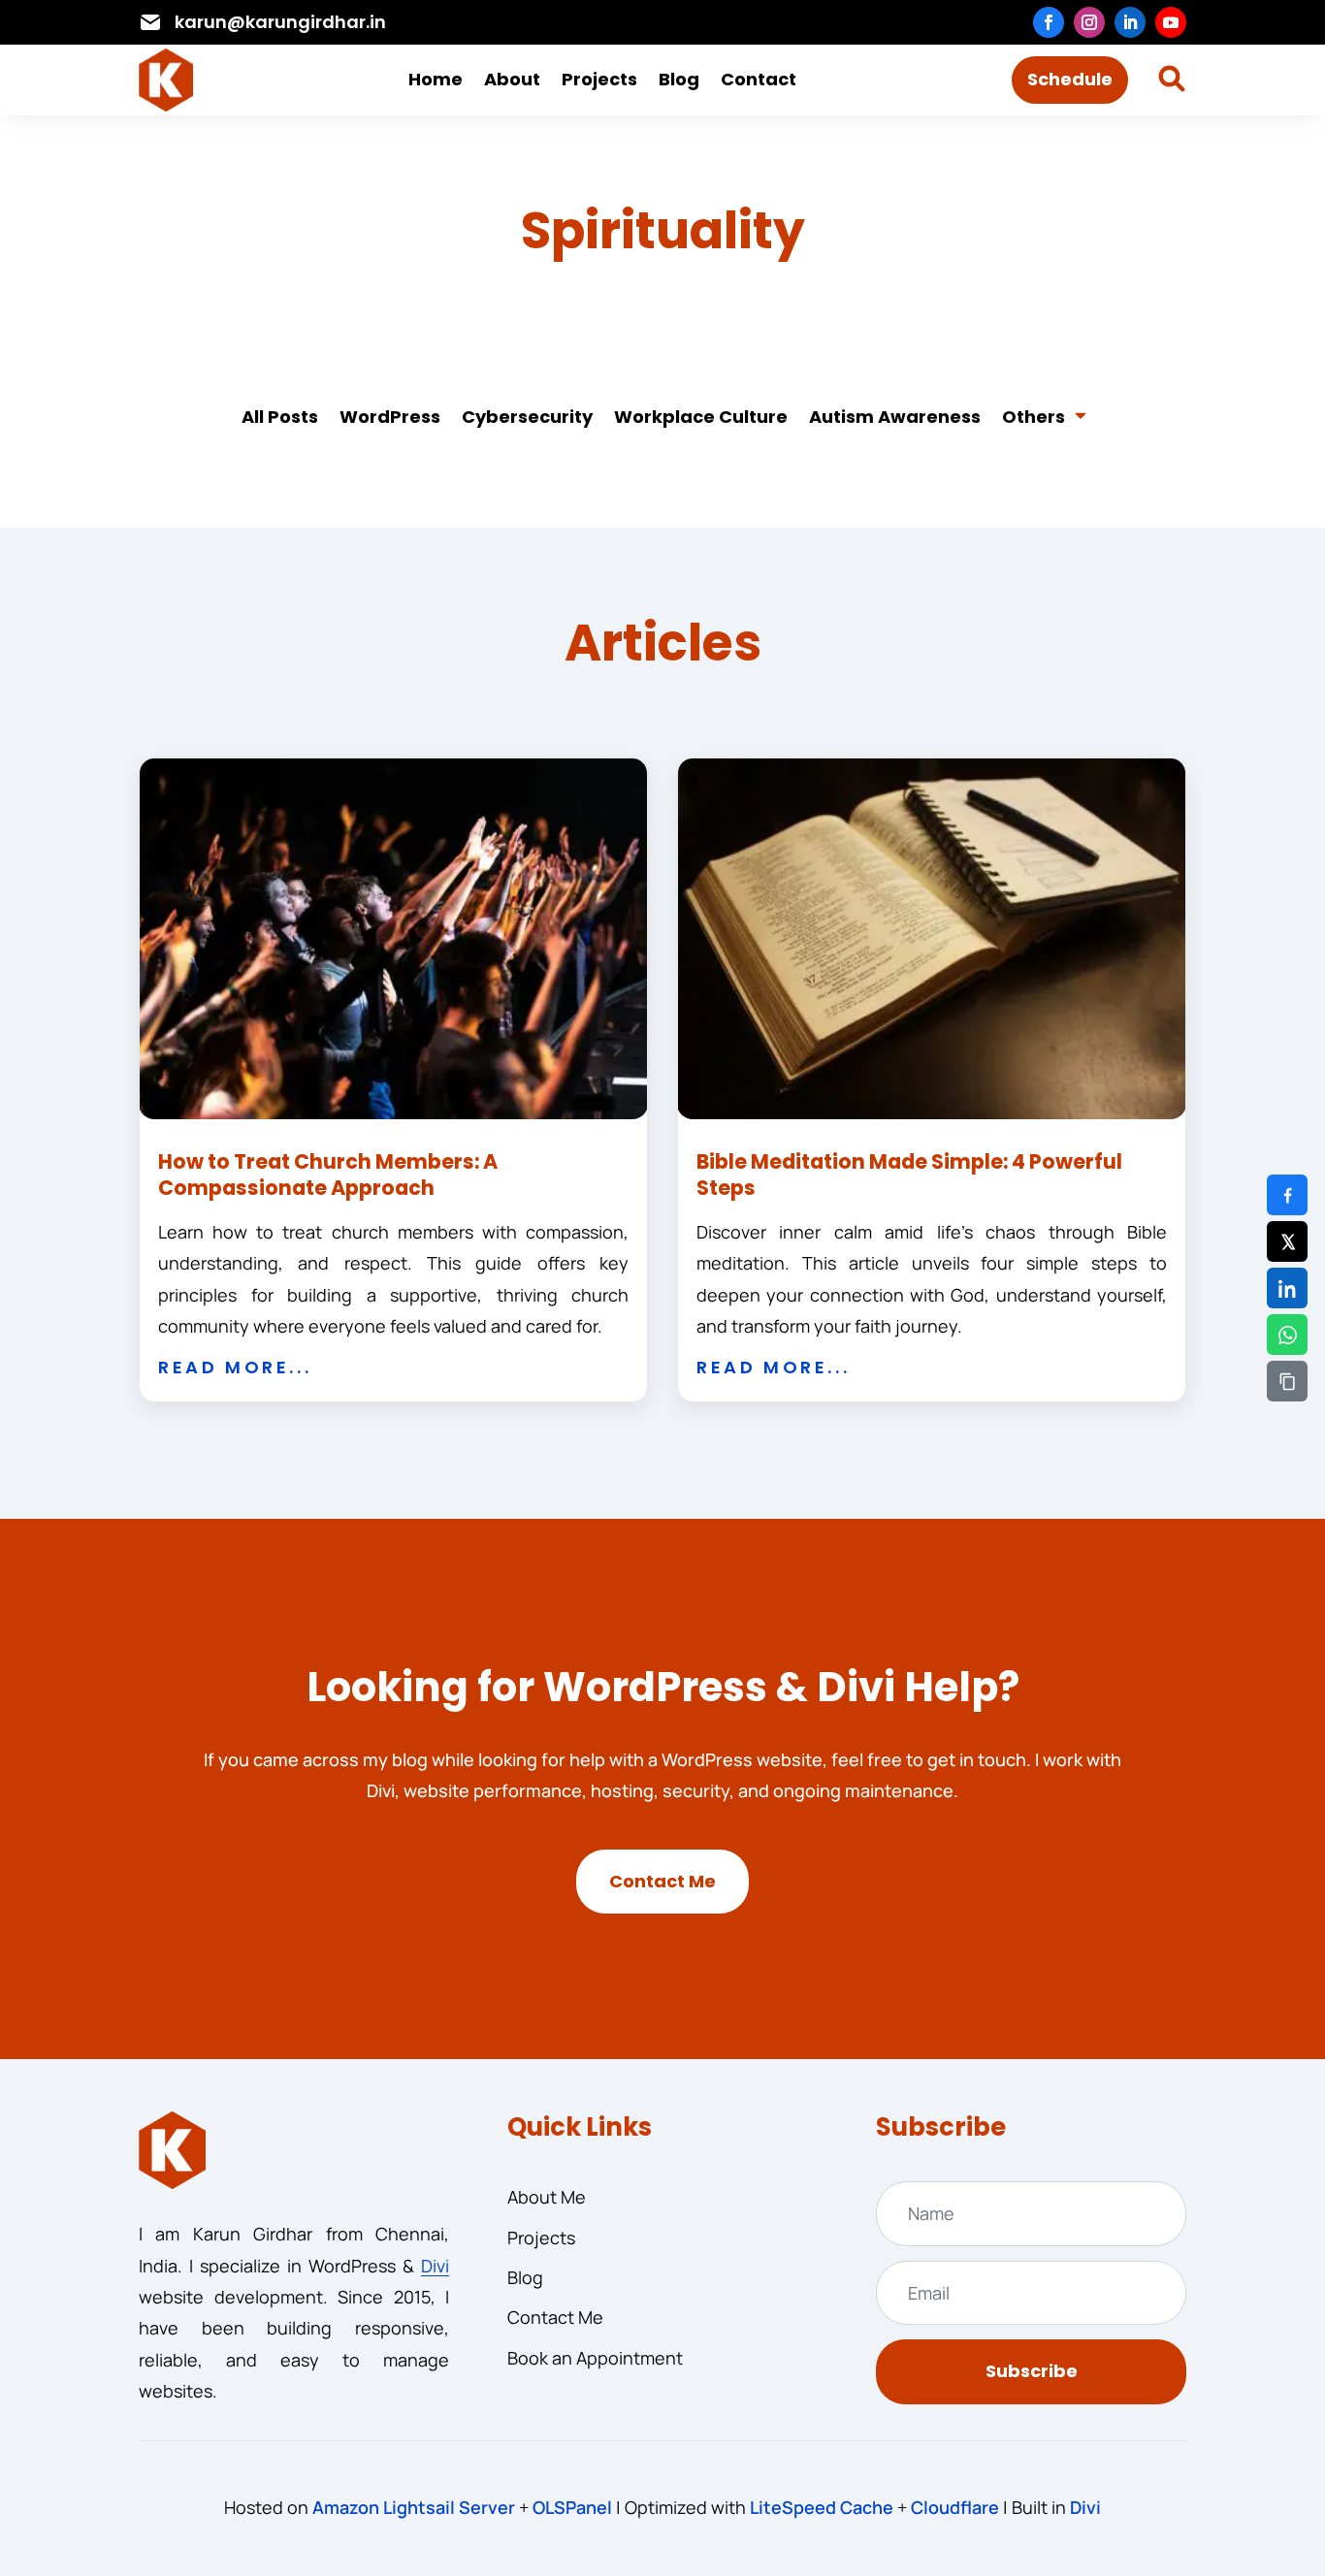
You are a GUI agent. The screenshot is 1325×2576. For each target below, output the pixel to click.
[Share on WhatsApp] (1287, 1335)
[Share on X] (1287, 1241)
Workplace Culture (701, 417)
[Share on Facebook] (1287, 1195)
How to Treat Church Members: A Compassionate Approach (328, 1175)
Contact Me (662, 1881)
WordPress (390, 417)
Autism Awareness (895, 417)
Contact (759, 79)
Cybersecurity (527, 417)
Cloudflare (955, 2507)
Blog (679, 79)
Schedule (1070, 79)
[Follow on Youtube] (1171, 22)
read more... (235, 1367)
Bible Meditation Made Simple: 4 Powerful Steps (909, 1175)
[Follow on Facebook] (1049, 22)
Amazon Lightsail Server (414, 2507)
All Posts (280, 417)
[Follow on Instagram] (1089, 22)
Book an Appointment (595, 2358)
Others (1034, 417)
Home (436, 79)
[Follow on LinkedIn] (1130, 22)
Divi (435, 2266)
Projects (599, 79)
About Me (547, 2197)
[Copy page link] (1287, 1381)
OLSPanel (572, 2507)
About (512, 79)
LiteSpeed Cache (822, 2507)
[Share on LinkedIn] (1287, 1288)
